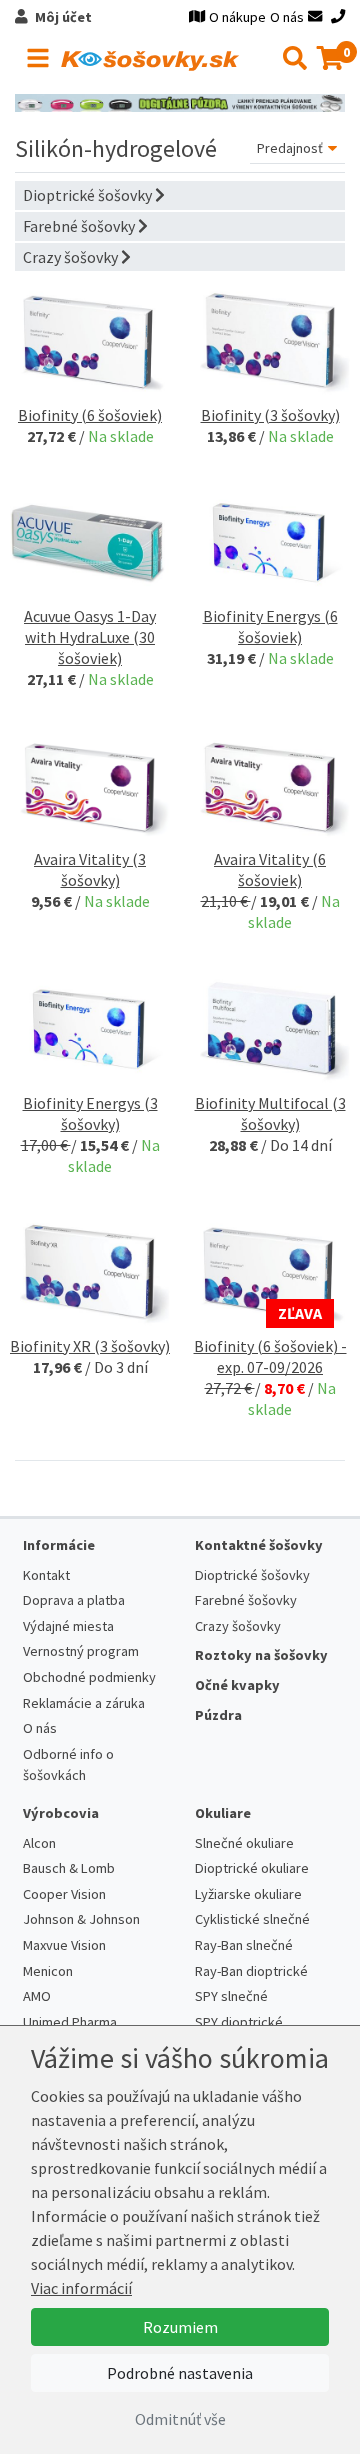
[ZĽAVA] (270, 1270)
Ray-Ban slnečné (244, 1945)
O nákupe (237, 17)
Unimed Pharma (70, 2022)
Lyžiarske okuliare (248, 1894)
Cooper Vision (64, 1894)
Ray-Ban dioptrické (251, 1971)
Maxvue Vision (64, 1945)
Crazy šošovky (72, 257)
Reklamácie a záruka (84, 1703)
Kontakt (46, 1575)
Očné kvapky (237, 1685)
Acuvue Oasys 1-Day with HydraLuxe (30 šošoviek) (90, 637)
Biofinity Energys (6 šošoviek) (270, 626)
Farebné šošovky (80, 226)
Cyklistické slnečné (252, 1919)
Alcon (39, 1843)
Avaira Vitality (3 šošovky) (90, 869)
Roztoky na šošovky (261, 1655)
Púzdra (218, 1715)
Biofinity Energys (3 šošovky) (90, 1113)
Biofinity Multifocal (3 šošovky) (270, 1113)
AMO (37, 1996)
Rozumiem (180, 2327)
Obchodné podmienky (89, 1677)
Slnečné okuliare (244, 1843)
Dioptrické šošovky (89, 195)
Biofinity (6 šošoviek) (90, 415)
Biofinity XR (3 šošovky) (90, 1346)
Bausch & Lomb (69, 1868)
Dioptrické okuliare (252, 1868)
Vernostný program (81, 1651)
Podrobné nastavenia (180, 2373)
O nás (287, 17)
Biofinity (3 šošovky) (270, 415)
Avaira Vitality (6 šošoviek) (270, 869)
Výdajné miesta (68, 1626)
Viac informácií (81, 2288)
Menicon (48, 1971)
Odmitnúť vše (180, 2419)
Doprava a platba (74, 1600)
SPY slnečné (231, 1996)
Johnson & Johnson (81, 1919)
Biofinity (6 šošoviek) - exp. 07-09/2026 (270, 1356)
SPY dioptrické (239, 2022)
